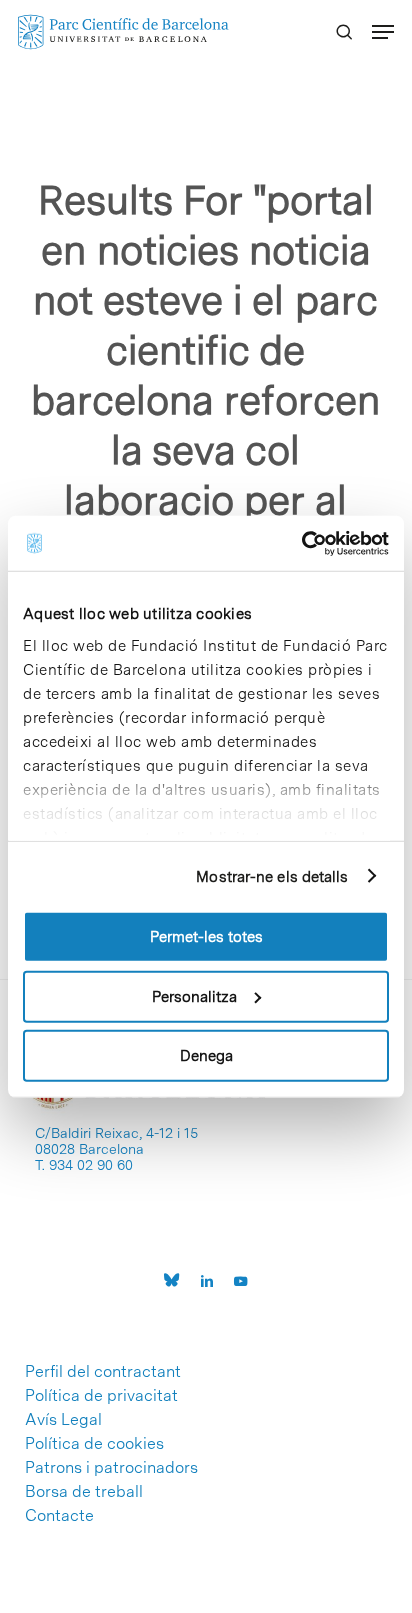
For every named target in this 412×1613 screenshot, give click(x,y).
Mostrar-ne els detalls (272, 876)
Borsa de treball (84, 1492)
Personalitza (194, 996)
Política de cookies (94, 1444)
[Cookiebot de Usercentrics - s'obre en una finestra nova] (301, 543)
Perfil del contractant (103, 1372)
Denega (206, 1056)
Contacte (59, 1516)
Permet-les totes (206, 937)
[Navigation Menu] (383, 32)
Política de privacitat (101, 1396)
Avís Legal (63, 1420)
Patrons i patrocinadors (111, 1468)
